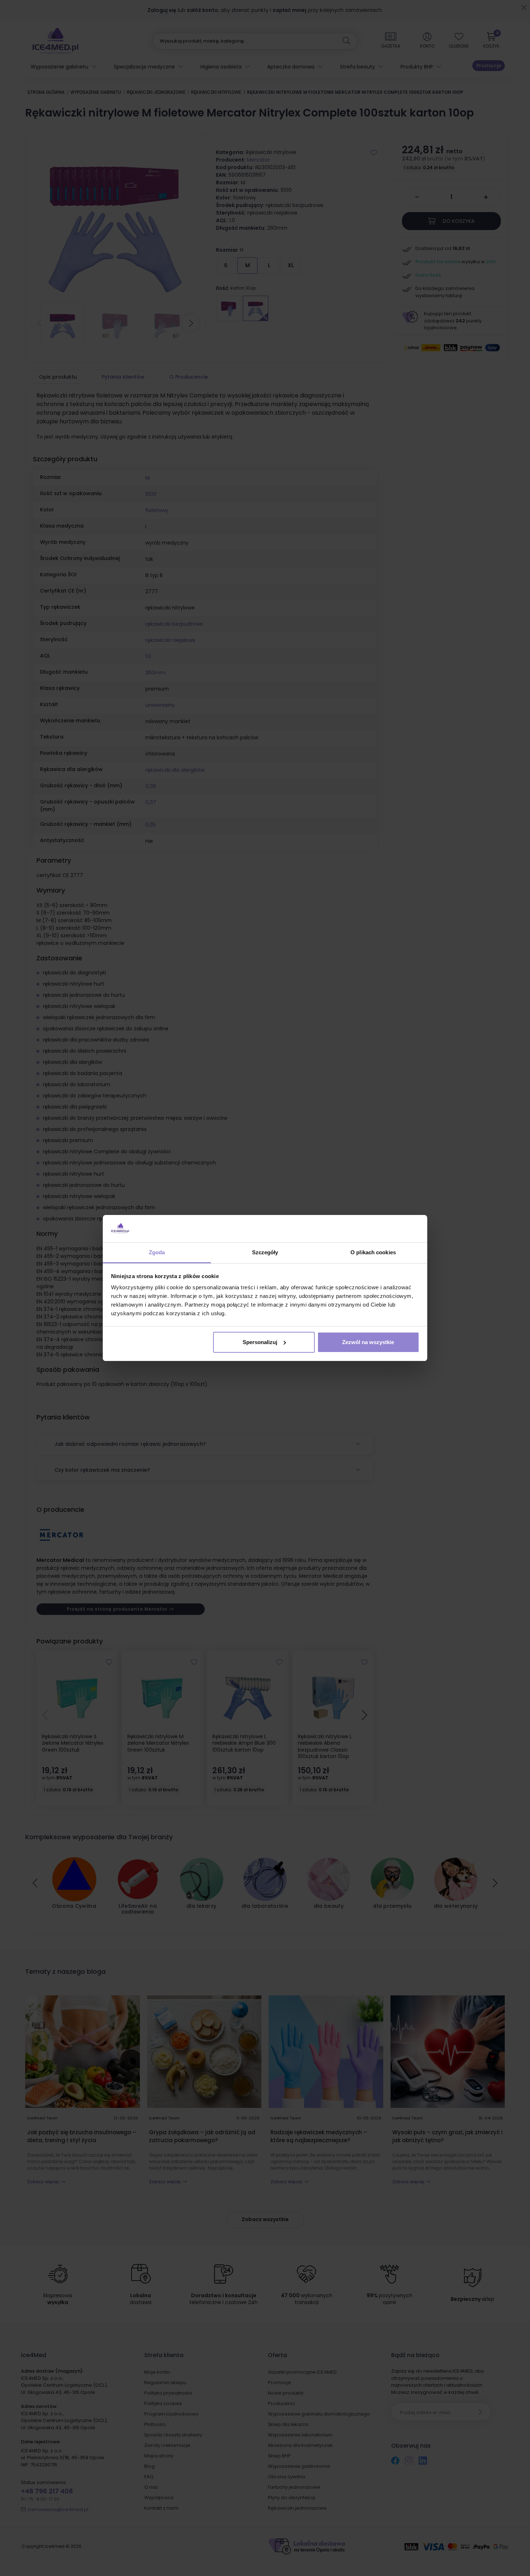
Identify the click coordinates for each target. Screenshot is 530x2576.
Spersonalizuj (260, 1342)
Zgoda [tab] (157, 1252)
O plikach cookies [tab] (373, 1252)
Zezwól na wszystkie (368, 1342)
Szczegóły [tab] (265, 1252)
